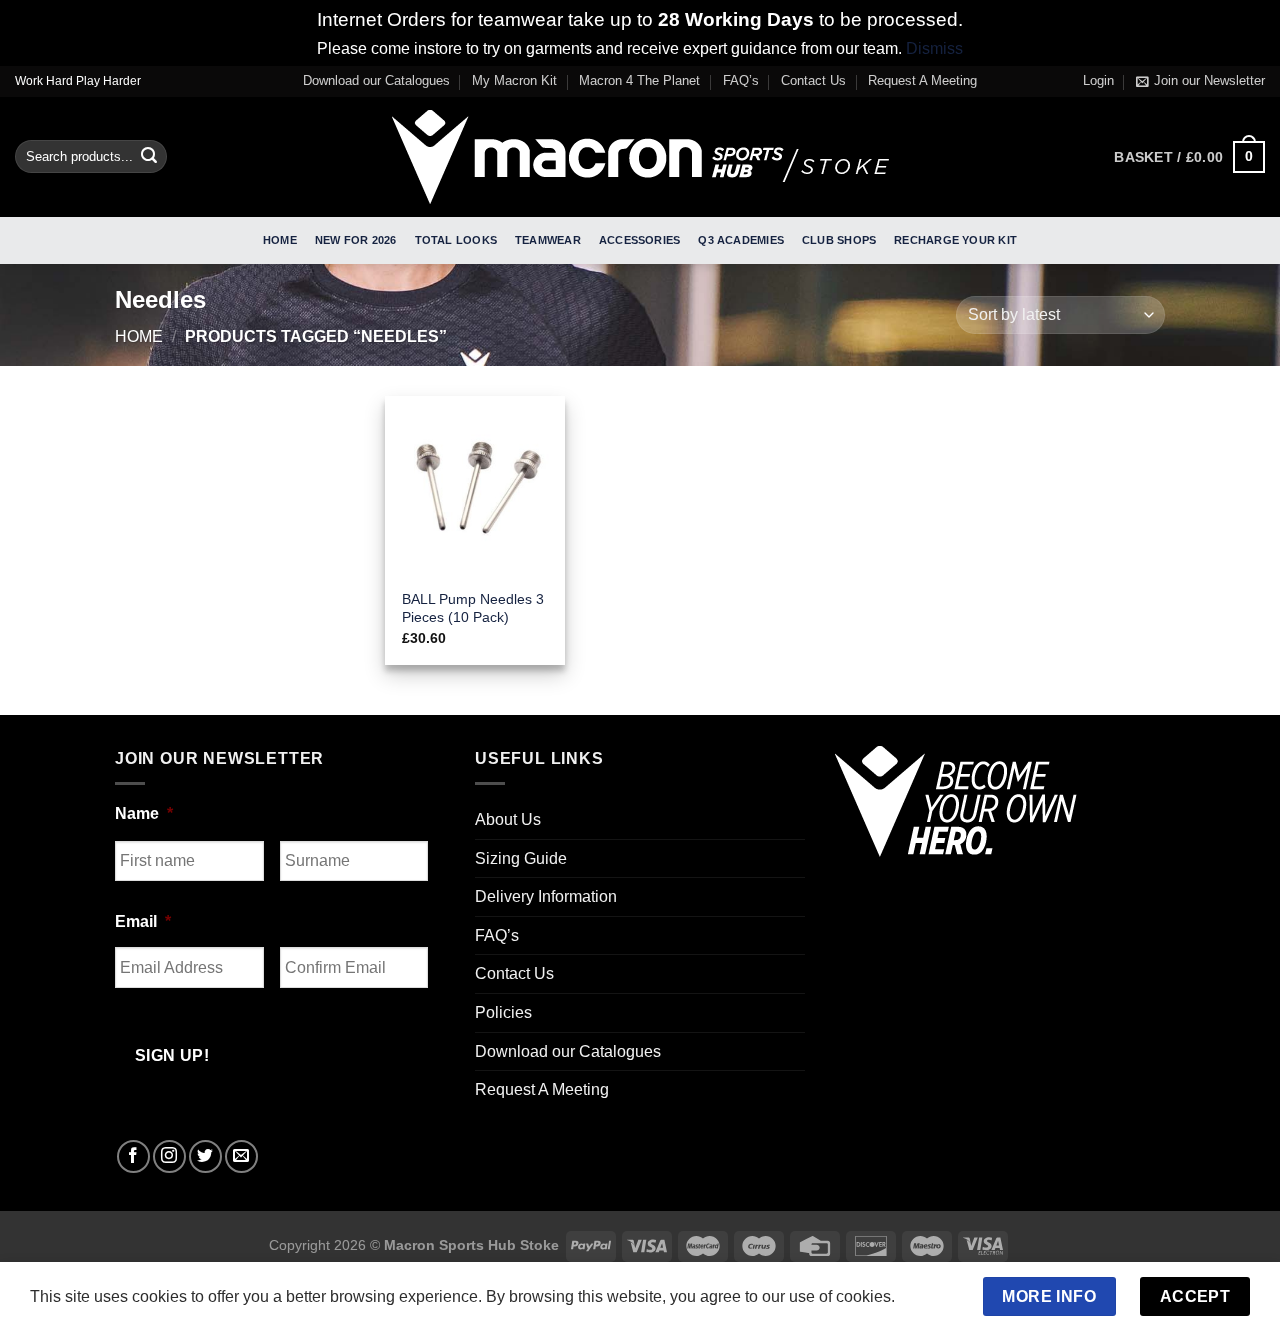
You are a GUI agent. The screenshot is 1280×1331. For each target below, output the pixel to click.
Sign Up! (417, 927)
